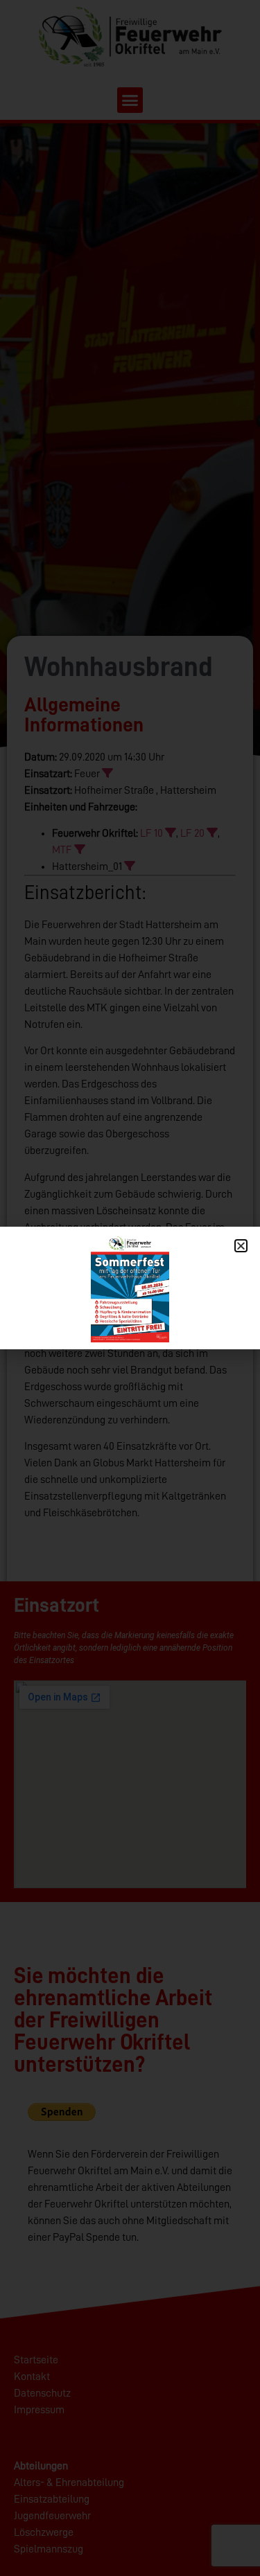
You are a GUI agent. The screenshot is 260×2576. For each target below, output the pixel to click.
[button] (241, 1246)
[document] (130, 1288)
